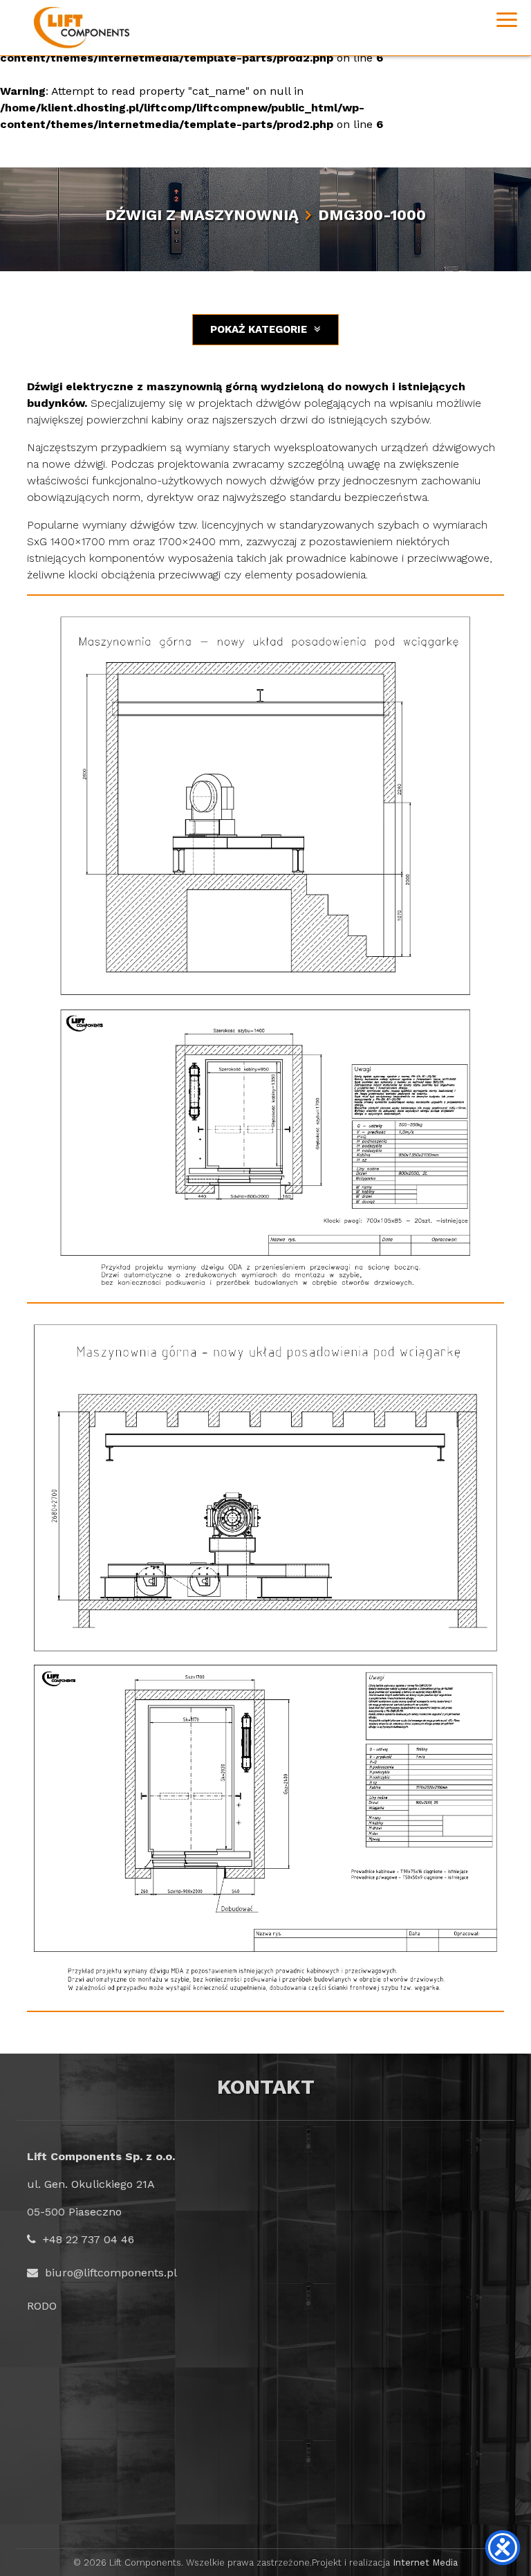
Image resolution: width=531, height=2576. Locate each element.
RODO (42, 2306)
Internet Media (425, 2563)
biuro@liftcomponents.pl (111, 2273)
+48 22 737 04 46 (88, 2239)
